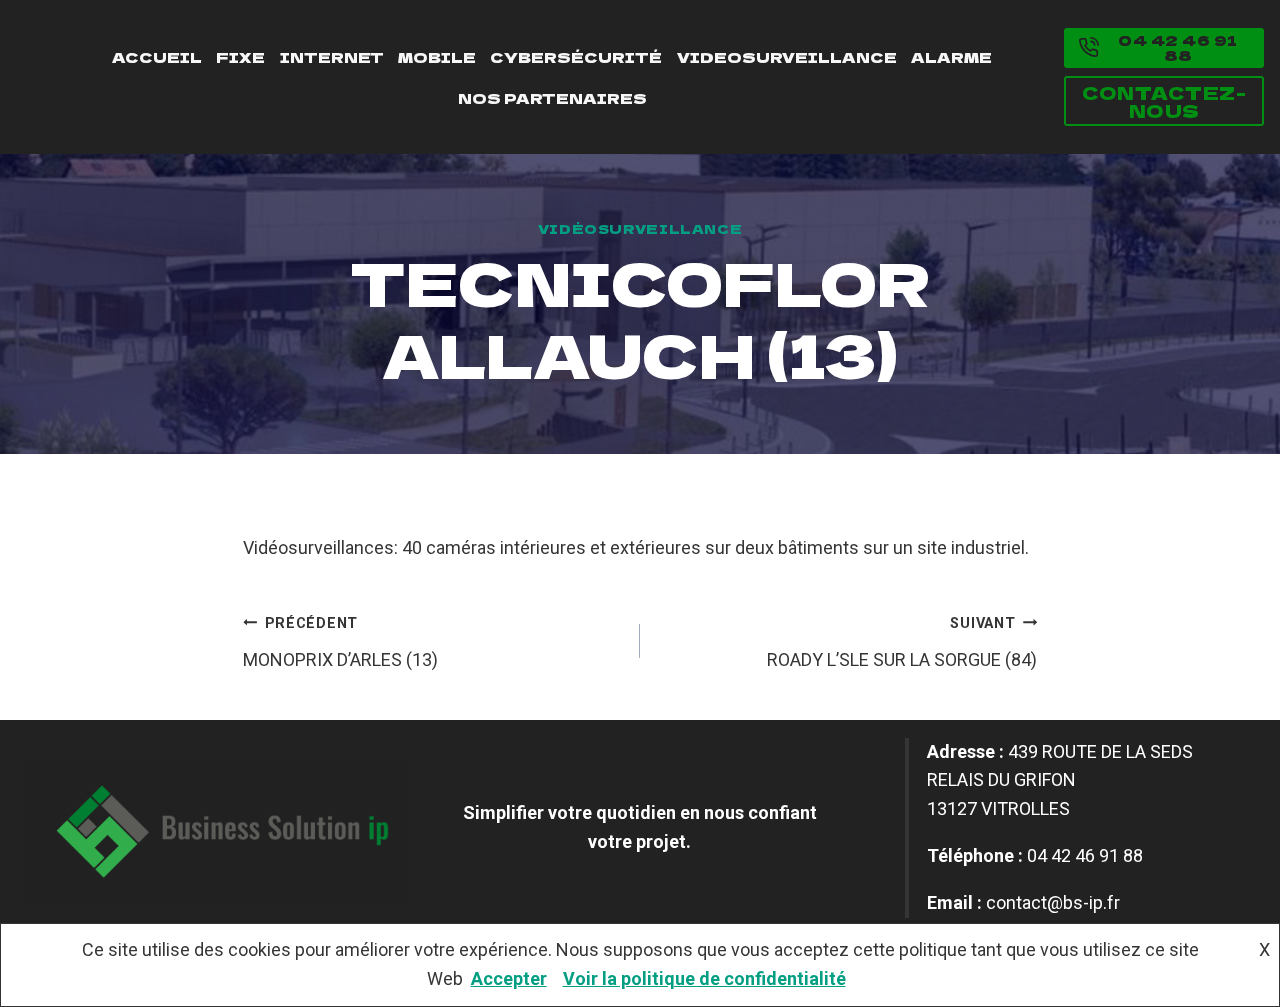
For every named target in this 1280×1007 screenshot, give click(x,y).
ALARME (951, 56)
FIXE (240, 56)
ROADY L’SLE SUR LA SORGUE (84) (902, 642)
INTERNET (332, 56)
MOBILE (437, 56)
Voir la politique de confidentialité (704, 978)
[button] (1164, 48)
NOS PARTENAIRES (552, 97)
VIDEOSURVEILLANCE (787, 56)
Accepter (509, 978)
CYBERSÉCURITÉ (576, 56)
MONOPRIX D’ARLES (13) (340, 642)
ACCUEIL (157, 56)
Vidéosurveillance (640, 228)
